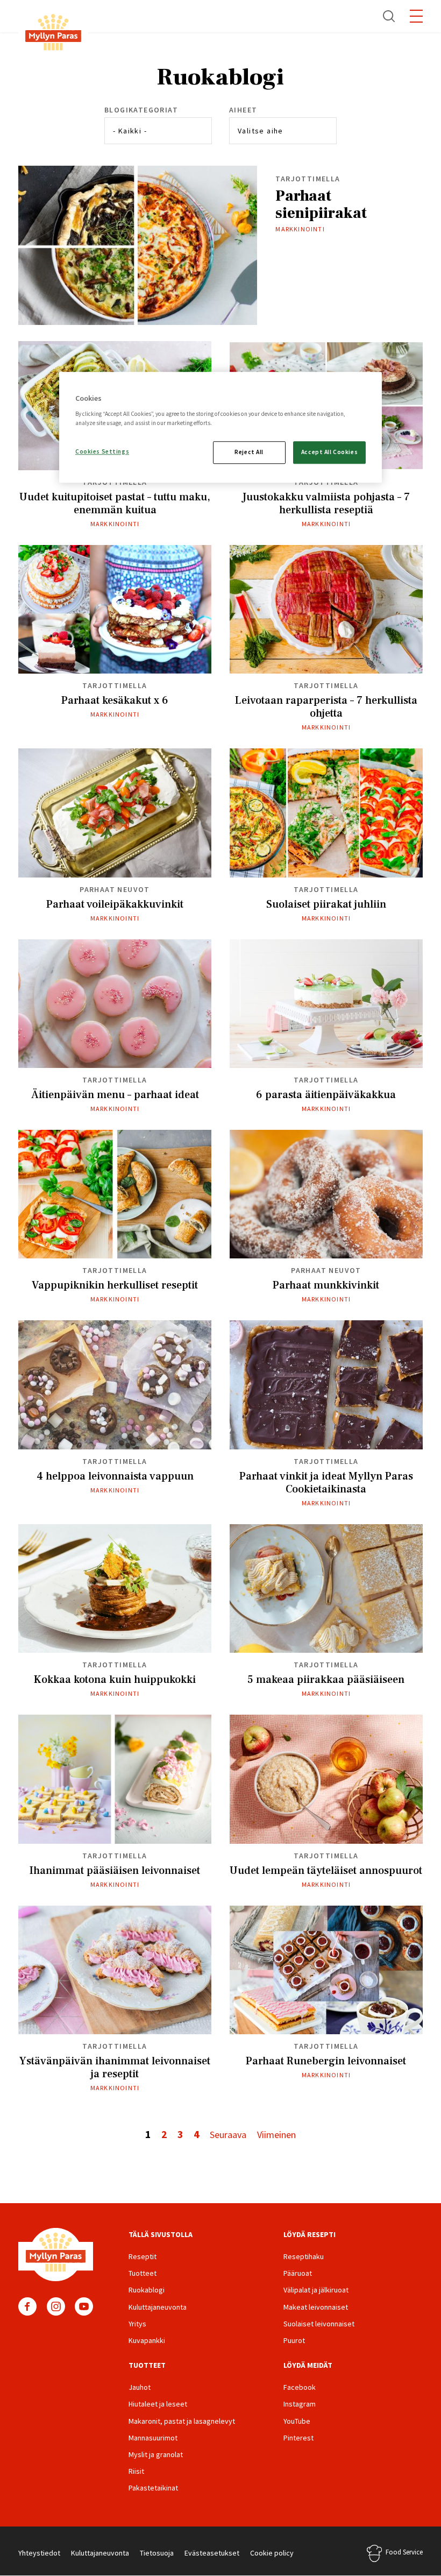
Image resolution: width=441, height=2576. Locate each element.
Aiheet (243, 110)
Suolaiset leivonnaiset (319, 2324)
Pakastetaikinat (153, 2488)
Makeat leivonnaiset (316, 2307)
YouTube (84, 2306)
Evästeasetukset (212, 2553)
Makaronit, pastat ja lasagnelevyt (182, 2421)
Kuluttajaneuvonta (158, 2307)
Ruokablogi (147, 2290)
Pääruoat (298, 2273)
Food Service (404, 2552)
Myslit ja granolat (156, 2454)
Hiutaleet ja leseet (158, 2404)
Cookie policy (272, 2553)
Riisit (136, 2471)
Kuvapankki (147, 2340)
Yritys (137, 2324)
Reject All (249, 452)
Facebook (27, 2306)
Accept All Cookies (329, 452)
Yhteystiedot (39, 2553)
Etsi (389, 16)
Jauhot (140, 2387)
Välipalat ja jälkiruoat (316, 2290)
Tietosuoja (157, 2553)
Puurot (294, 2340)
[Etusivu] (53, 34)
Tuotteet (143, 2273)
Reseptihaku (304, 2256)
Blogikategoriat (141, 110)
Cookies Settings (102, 451)
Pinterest (298, 2438)
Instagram (56, 2306)
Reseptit (143, 2256)
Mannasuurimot (153, 2438)
